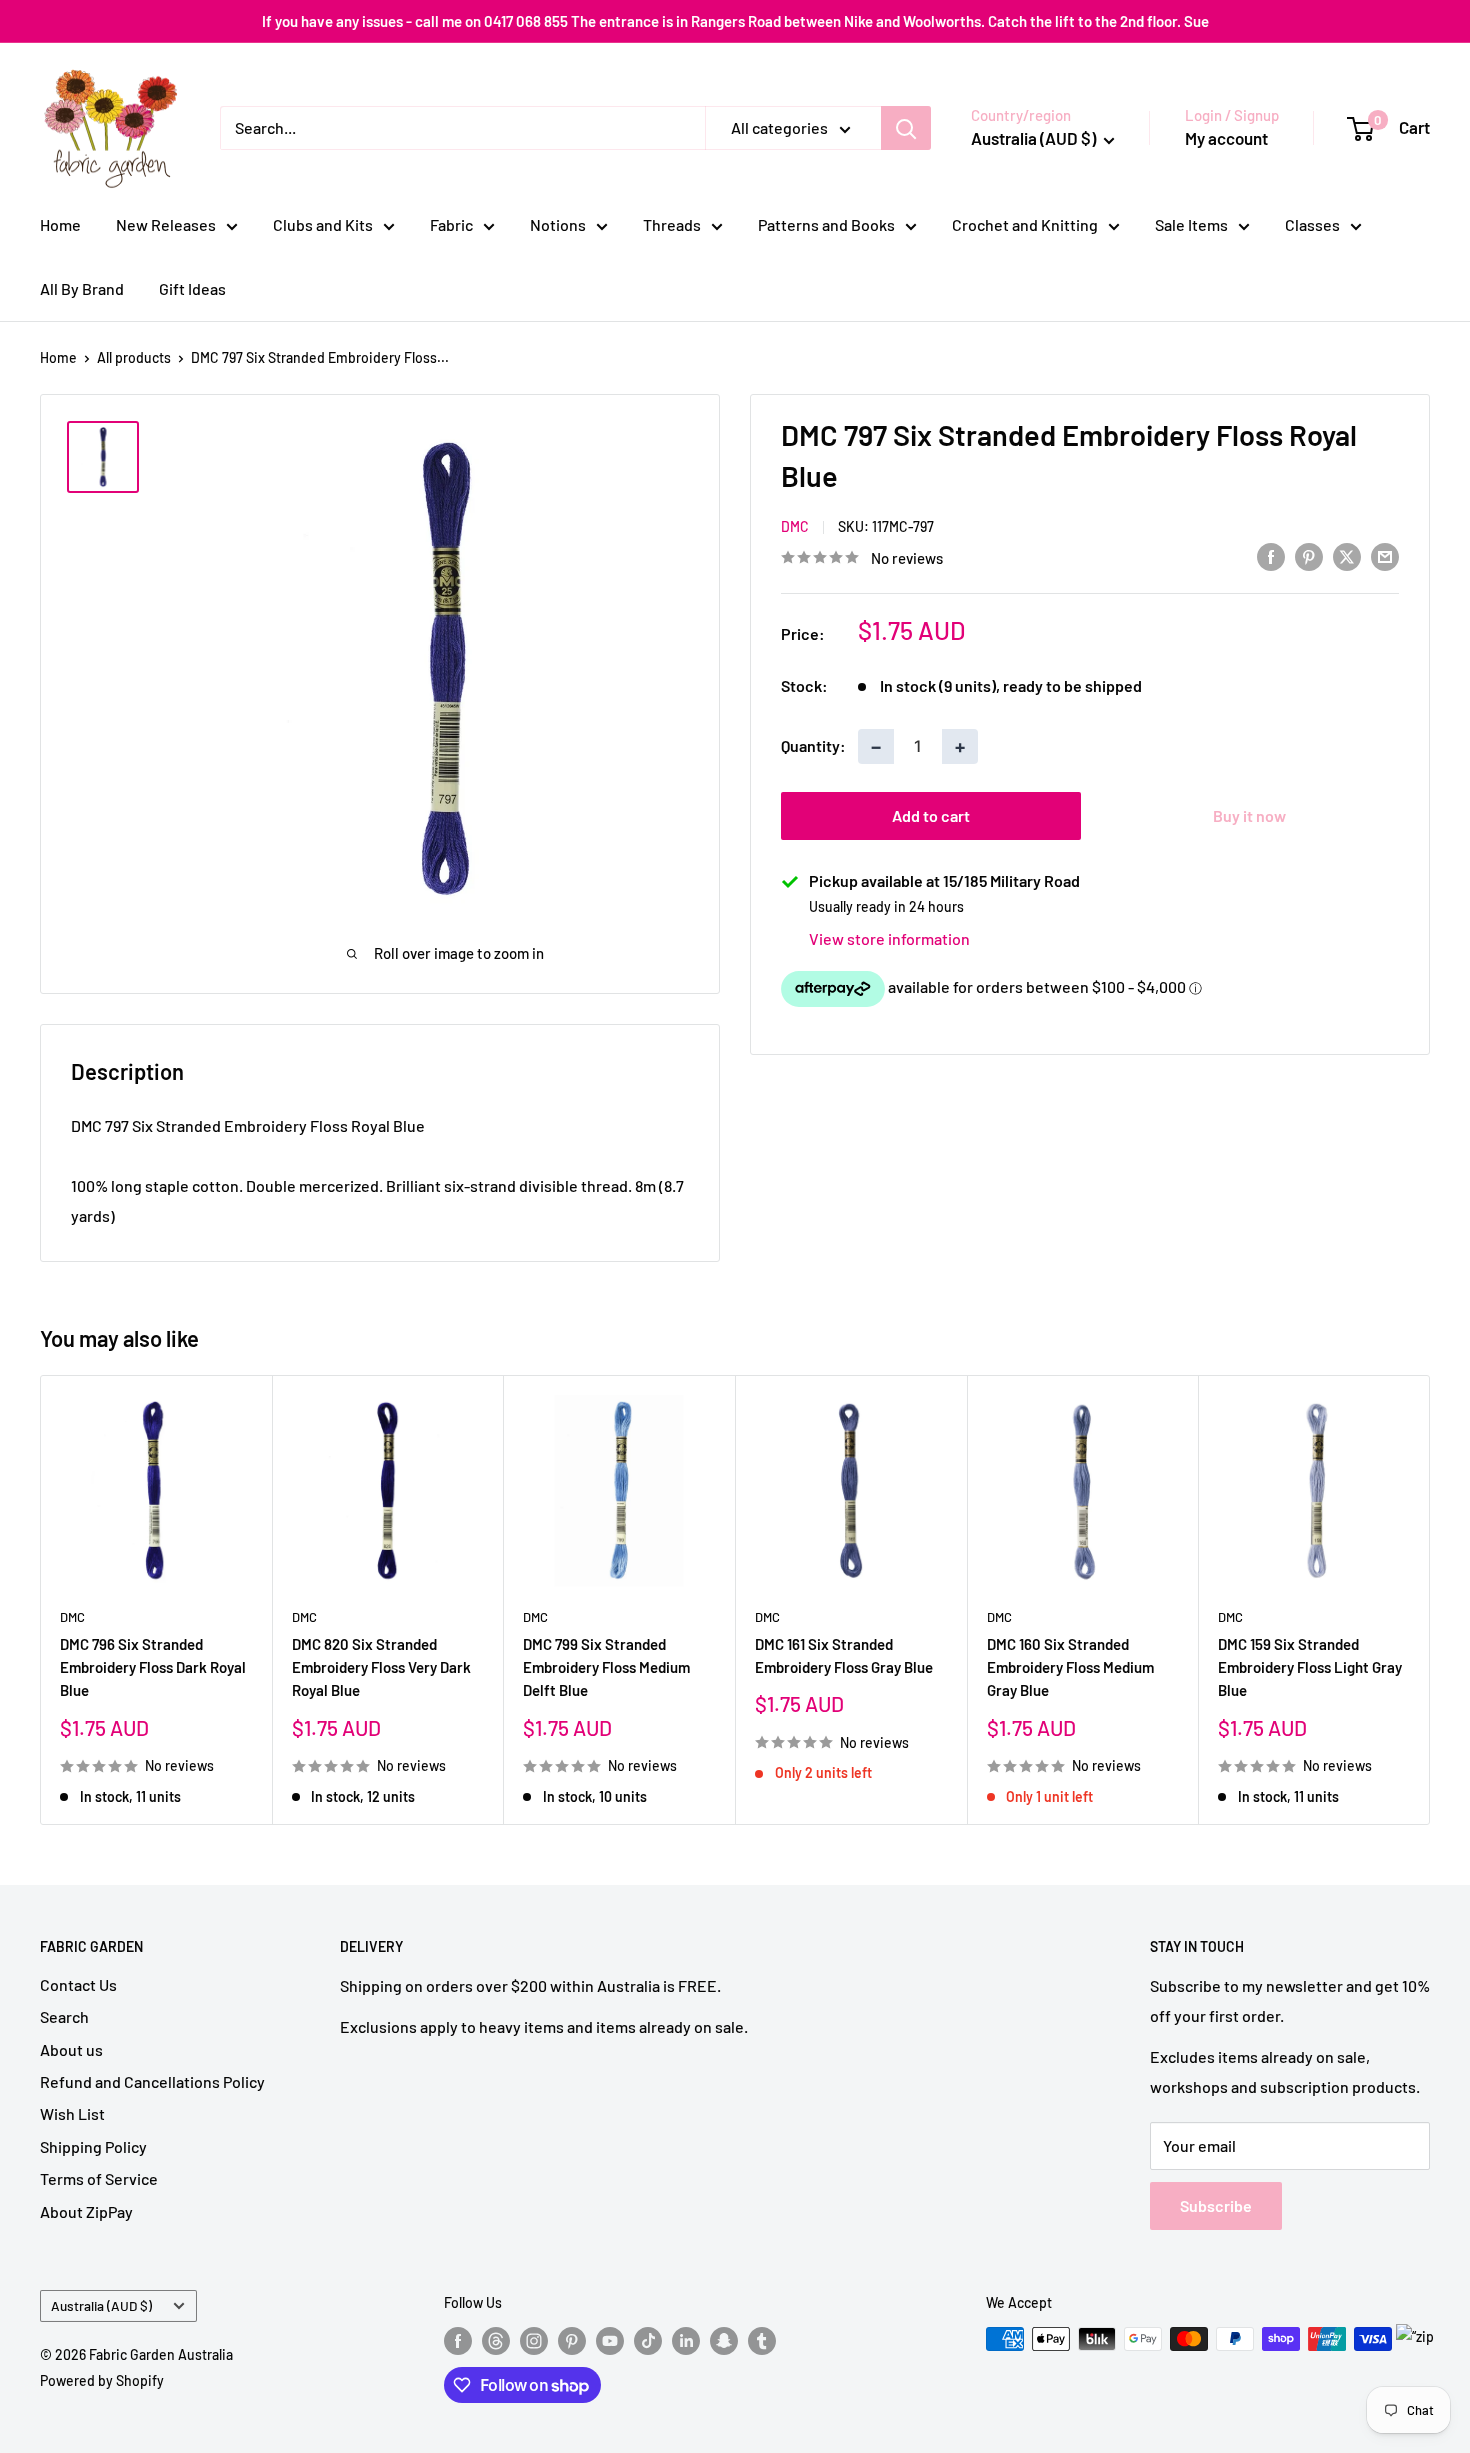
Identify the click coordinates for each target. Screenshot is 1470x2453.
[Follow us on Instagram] (534, 2341)
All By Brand (82, 288)
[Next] (1430, 1599)
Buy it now (1249, 815)
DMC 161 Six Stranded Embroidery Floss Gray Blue (844, 1655)
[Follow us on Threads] (496, 2341)
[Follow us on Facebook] (458, 2341)
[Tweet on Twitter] (1347, 555)
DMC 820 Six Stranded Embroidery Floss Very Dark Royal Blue (381, 1667)
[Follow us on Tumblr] (762, 2341)
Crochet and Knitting (1025, 224)
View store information (889, 938)
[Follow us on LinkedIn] (686, 2341)
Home (60, 224)
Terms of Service (99, 2178)
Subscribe (1216, 2205)
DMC (795, 526)
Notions (558, 224)
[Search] (906, 128)
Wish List (72, 2113)
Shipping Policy (93, 2146)
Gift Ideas (192, 288)
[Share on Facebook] (1271, 555)
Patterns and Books (826, 224)
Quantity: (813, 746)
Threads (672, 224)
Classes (1312, 224)
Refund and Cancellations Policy (152, 2081)
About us (71, 2049)
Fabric (451, 224)
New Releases (166, 224)
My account (1226, 138)
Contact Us (78, 1984)
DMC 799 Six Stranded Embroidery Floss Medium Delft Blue (606, 1667)
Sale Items (1191, 224)
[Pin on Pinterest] (1309, 555)
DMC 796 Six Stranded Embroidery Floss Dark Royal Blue (153, 1667)
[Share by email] (1385, 555)
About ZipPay (86, 2211)
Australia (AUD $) (101, 2305)
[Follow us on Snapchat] (724, 2341)
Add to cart (931, 815)
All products (134, 357)
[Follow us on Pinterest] (572, 2341)
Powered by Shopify (102, 2380)
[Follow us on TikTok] (648, 2341)
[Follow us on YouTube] (610, 2341)
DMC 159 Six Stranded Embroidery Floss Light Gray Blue (1310, 1667)
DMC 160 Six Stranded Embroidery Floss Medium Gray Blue (1070, 1667)
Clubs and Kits (323, 224)
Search (64, 2016)
